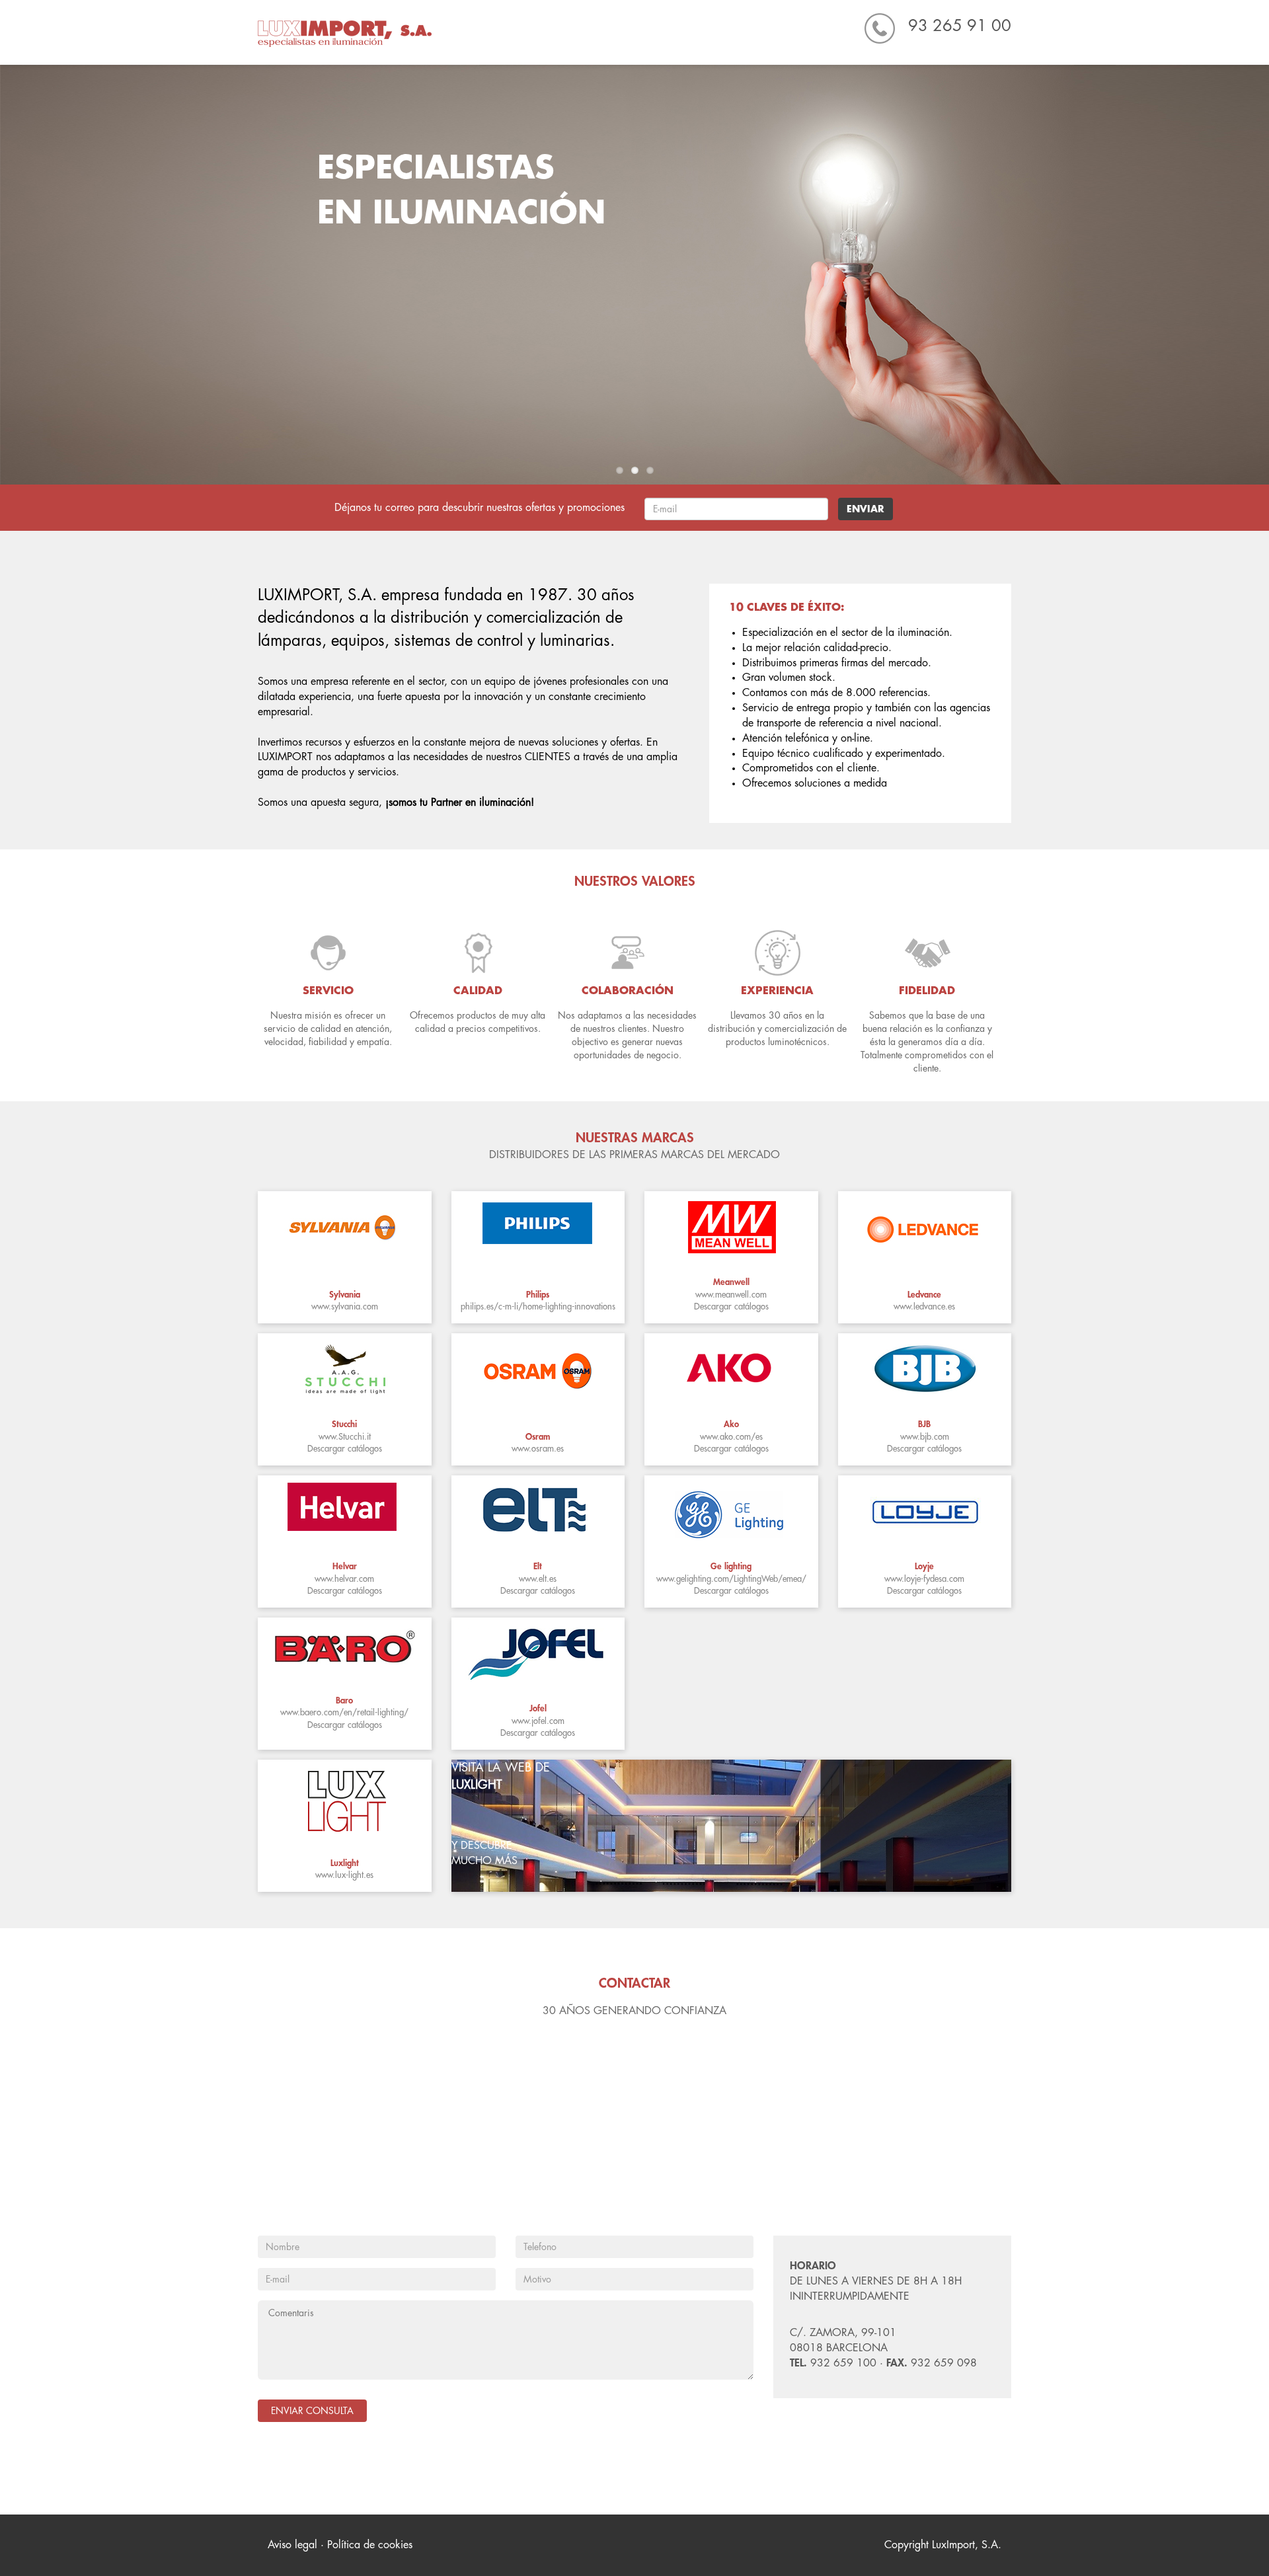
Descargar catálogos (731, 1307)
